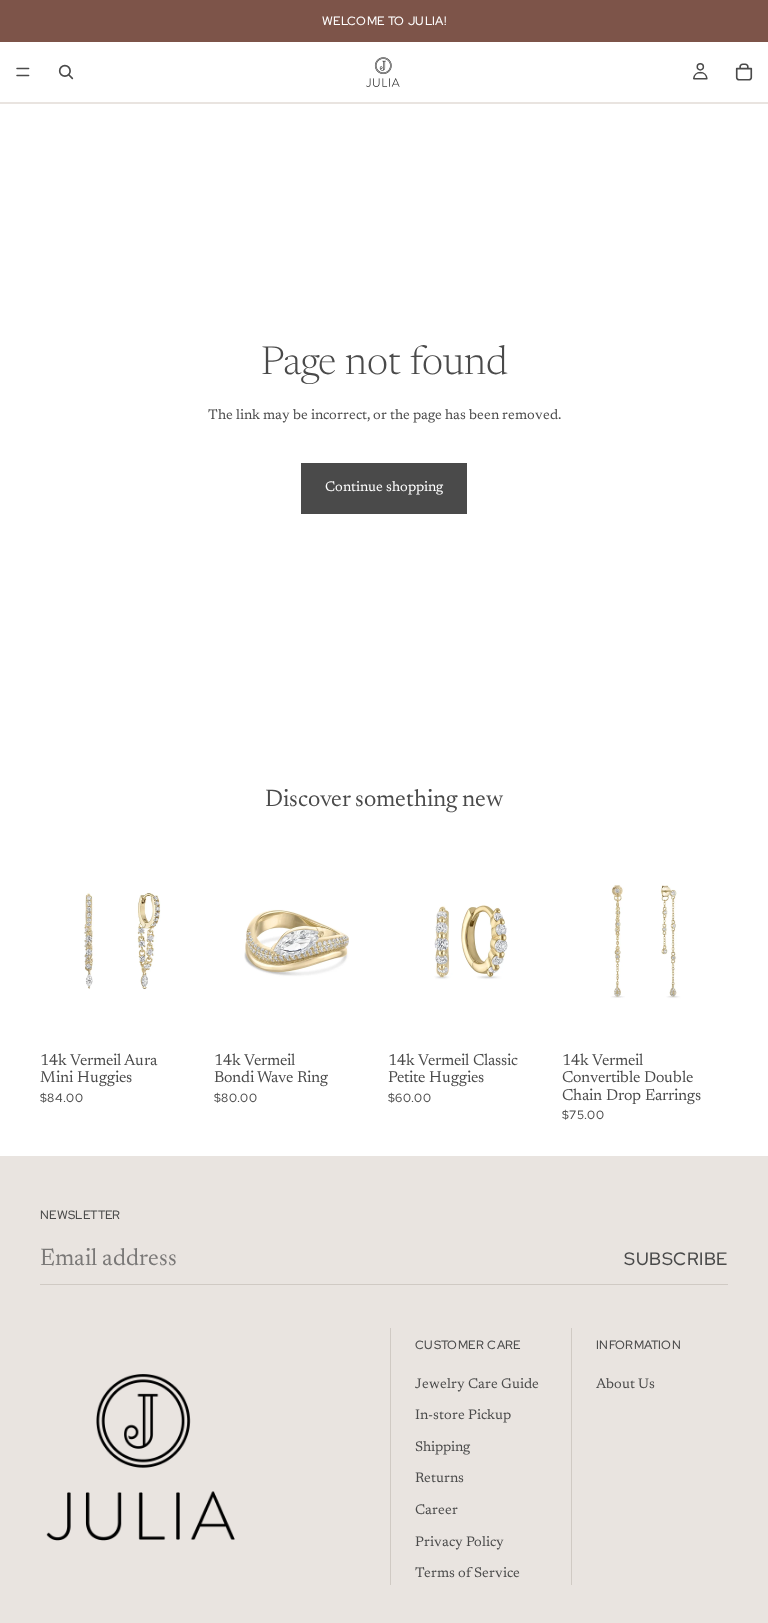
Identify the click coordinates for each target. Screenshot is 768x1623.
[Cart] (744, 72)
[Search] (66, 72)
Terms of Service (467, 1574)
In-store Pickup (463, 1416)
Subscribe (676, 1258)
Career (436, 1511)
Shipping (442, 1448)
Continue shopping (384, 488)
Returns (439, 1479)
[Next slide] (184, 941)
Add (192, 1013)
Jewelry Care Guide (477, 1385)
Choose (366, 1013)
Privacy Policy (459, 1542)
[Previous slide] (62, 941)
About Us (625, 1385)
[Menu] (23, 72)
